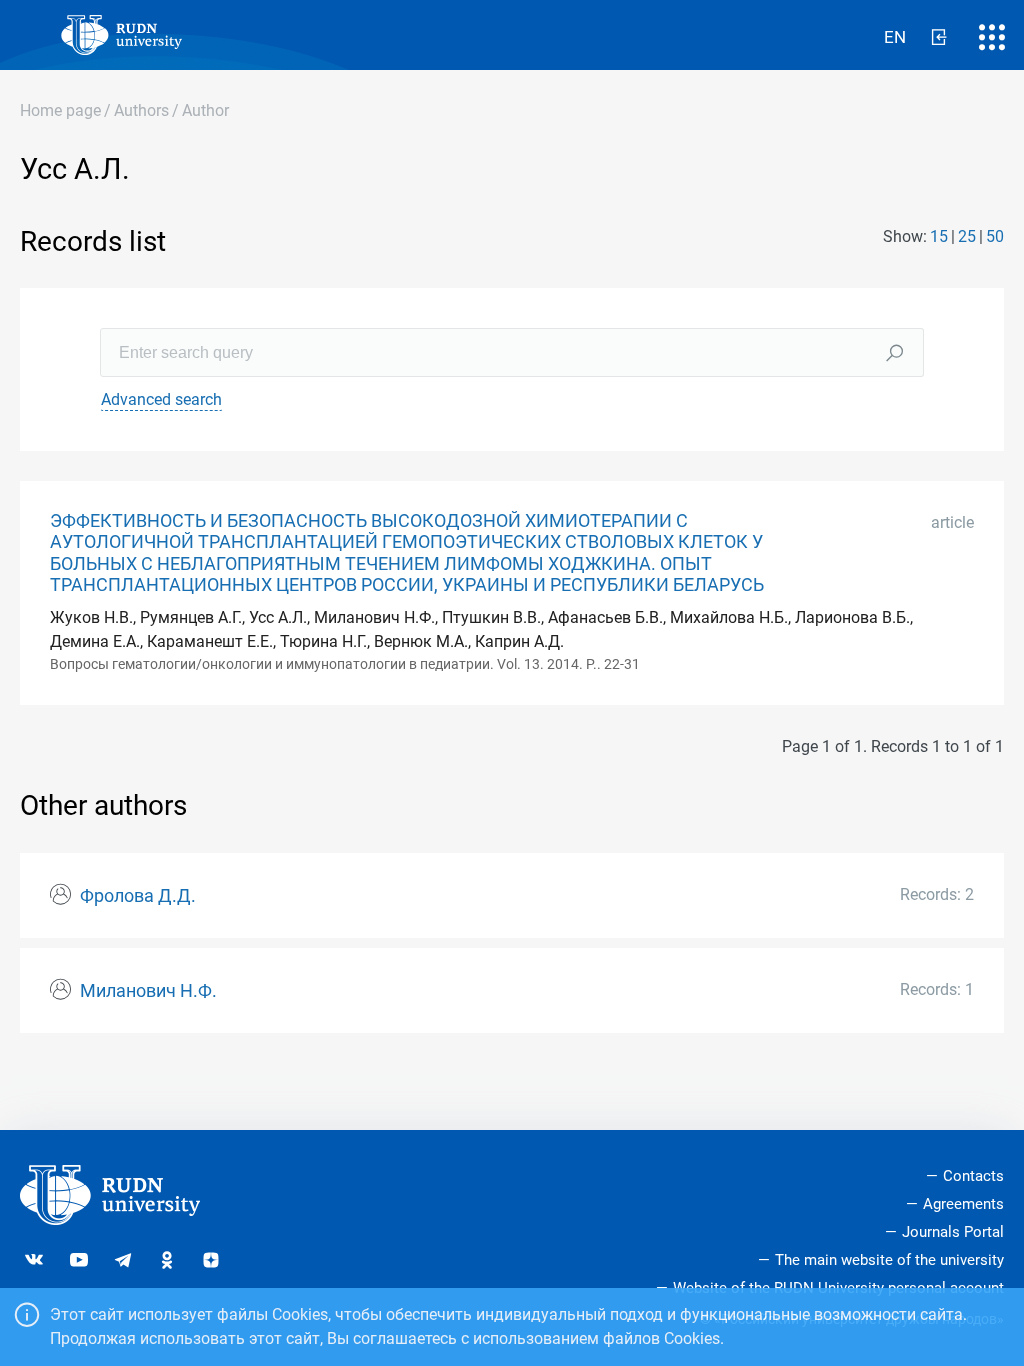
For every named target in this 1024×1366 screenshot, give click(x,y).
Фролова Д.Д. (138, 896)
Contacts (973, 1176)
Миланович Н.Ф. (148, 991)
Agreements (963, 1204)
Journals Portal (953, 1232)
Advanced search (161, 399)
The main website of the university (889, 1260)
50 (995, 236)
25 (967, 236)
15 (939, 236)
